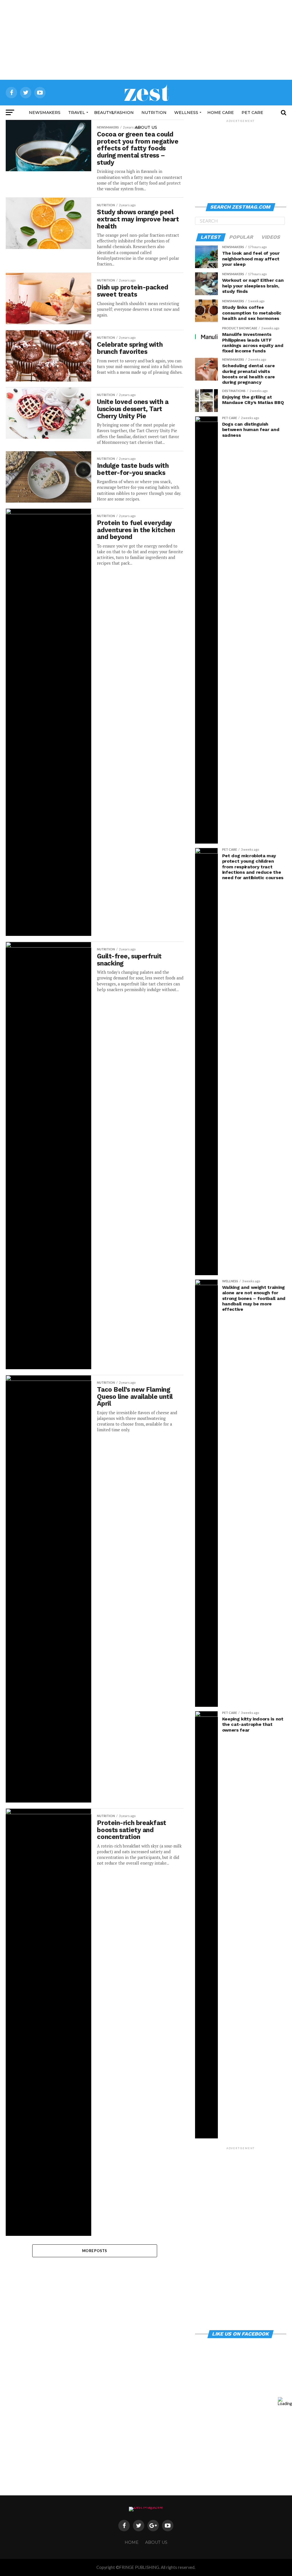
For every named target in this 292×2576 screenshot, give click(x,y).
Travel (77, 113)
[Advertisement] (146, 40)
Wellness (186, 113)
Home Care (221, 113)
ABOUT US (146, 127)
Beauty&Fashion (114, 113)
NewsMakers (45, 113)
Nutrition (154, 113)
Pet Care (252, 113)
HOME (132, 2542)
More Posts (95, 2251)
